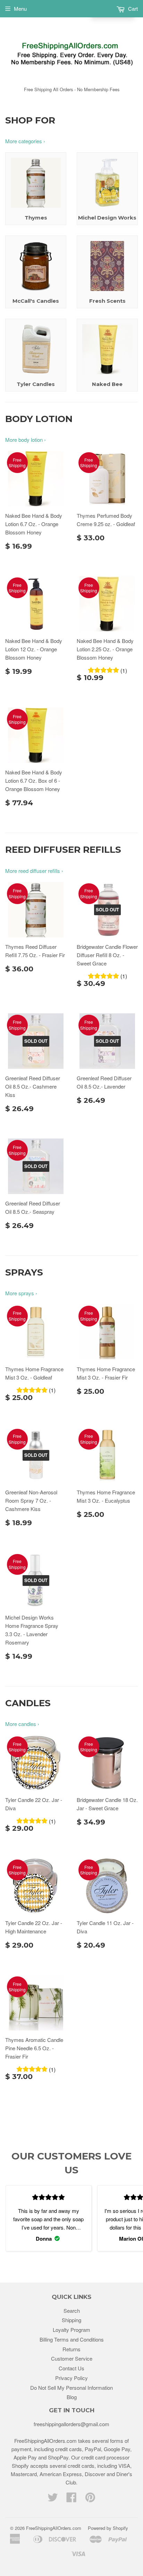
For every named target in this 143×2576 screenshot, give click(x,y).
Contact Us (71, 2368)
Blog (72, 2397)
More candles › (22, 1724)
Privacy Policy (71, 2378)
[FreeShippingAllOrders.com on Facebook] (71, 2499)
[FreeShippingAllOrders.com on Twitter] (53, 2499)
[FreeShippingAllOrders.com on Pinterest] (90, 2499)
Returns (71, 2349)
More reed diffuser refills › (34, 871)
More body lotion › (26, 440)
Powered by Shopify (108, 2528)
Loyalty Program (71, 2330)
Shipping (71, 2320)
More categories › (25, 141)
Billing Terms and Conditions (72, 2339)
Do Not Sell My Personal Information (71, 2388)
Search (72, 2311)
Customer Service (72, 2358)
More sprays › (21, 1293)
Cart (132, 8)
